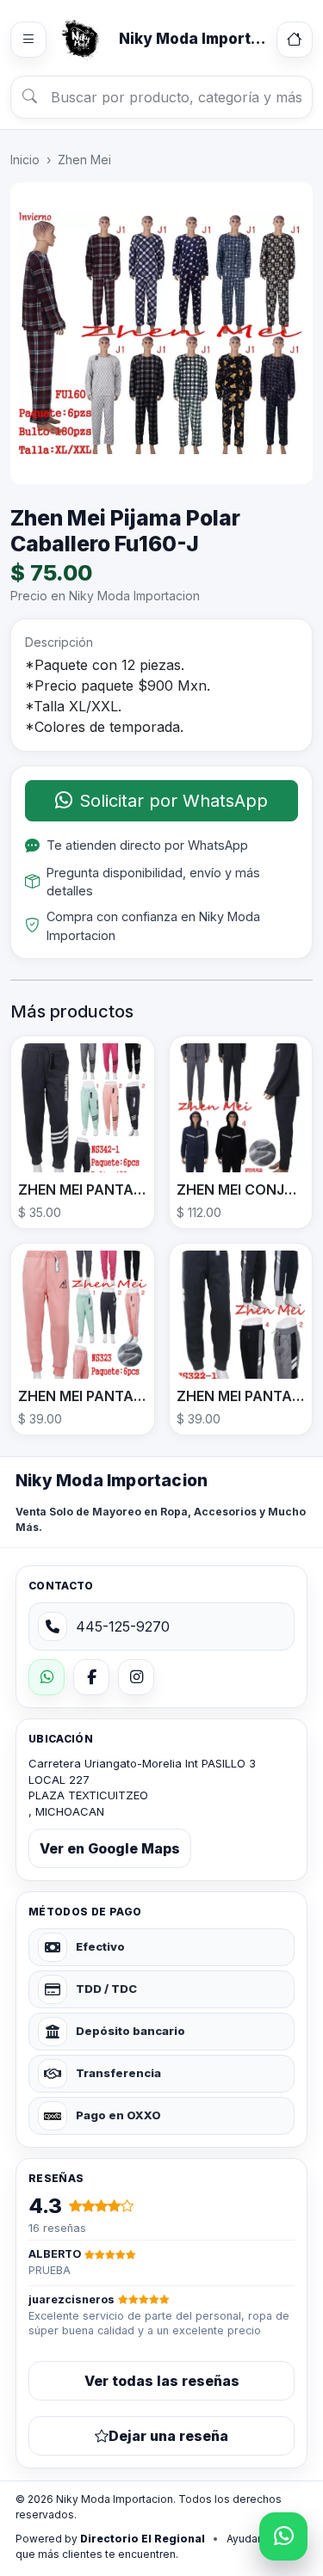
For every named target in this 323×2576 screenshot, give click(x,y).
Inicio (25, 160)
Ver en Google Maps (110, 1848)
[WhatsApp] (47, 1677)
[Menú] (28, 40)
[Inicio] (295, 40)
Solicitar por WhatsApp (174, 801)
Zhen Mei (84, 160)
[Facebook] (91, 1677)
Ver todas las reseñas (162, 2381)
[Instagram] (136, 1677)
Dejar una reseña (168, 2436)
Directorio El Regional (143, 2539)
